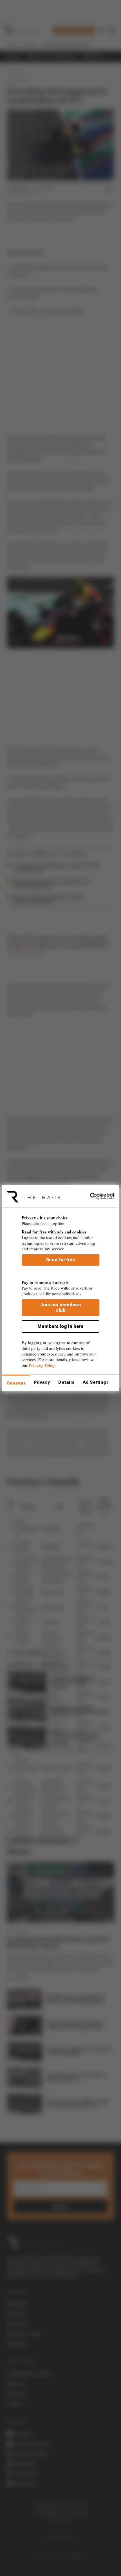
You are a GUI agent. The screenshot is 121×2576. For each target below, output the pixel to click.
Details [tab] (66, 1382)
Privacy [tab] (42, 1382)
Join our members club (60, 1307)
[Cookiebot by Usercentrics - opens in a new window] (90, 1196)
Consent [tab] (16, 1383)
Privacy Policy (42, 1365)
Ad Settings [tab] (96, 1382)
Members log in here (60, 1326)
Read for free (61, 1260)
